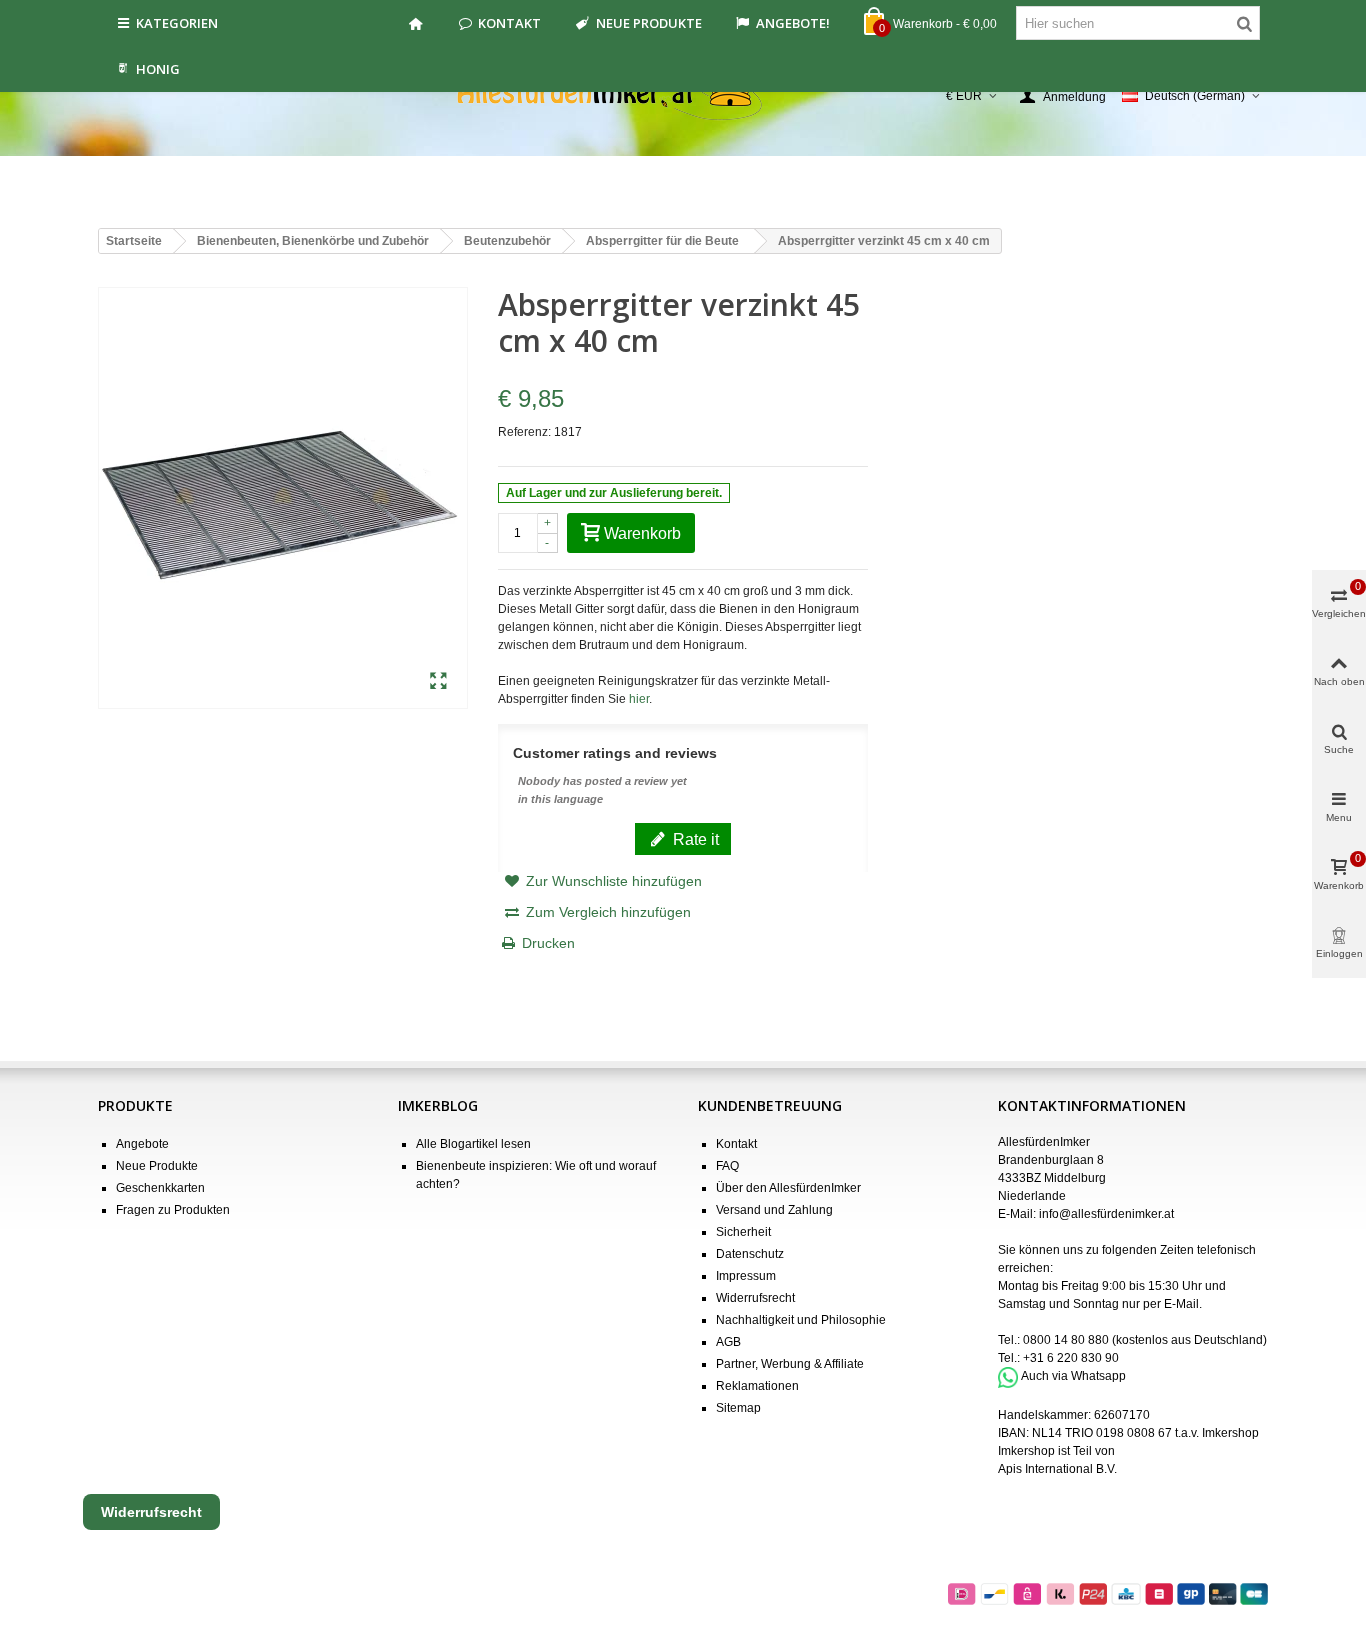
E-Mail (1181, 1304)
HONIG (158, 69)
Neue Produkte (649, 23)
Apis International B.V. (1057, 1469)
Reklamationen (757, 1386)
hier (639, 699)
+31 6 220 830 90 (1071, 1358)
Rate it (694, 839)
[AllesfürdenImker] (683, 96)
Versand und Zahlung (774, 1210)
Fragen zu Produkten (173, 1210)
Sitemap (738, 1408)
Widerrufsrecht (755, 1298)
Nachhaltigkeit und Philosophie (801, 1320)
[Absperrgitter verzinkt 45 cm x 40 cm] (438, 682)
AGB (728, 1342)
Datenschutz (750, 1254)
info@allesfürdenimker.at (1106, 1214)
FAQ (727, 1166)
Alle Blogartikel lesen (473, 1144)
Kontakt (509, 23)
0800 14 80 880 (1066, 1340)
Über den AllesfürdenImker (788, 1188)
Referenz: (524, 432)
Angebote (142, 1144)
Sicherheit (743, 1232)
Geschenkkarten (160, 1188)
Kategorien (177, 23)
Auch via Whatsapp (1073, 1377)
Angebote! (793, 23)
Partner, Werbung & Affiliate (790, 1364)
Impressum (746, 1276)
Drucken (548, 943)
